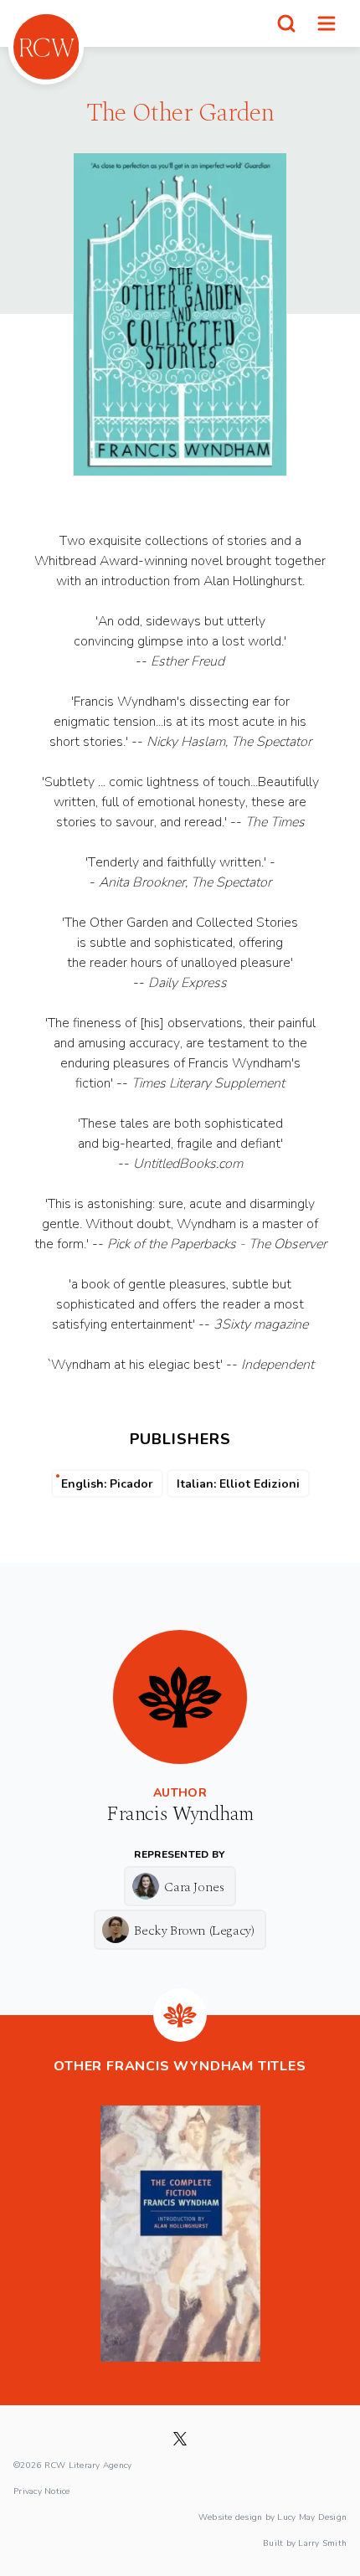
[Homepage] (46, 47)
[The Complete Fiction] (180, 2234)
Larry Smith (322, 2543)
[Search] (286, 23)
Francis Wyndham (180, 1814)
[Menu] (327, 23)
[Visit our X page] (180, 2439)
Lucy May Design (312, 2517)
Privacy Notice (42, 2491)
